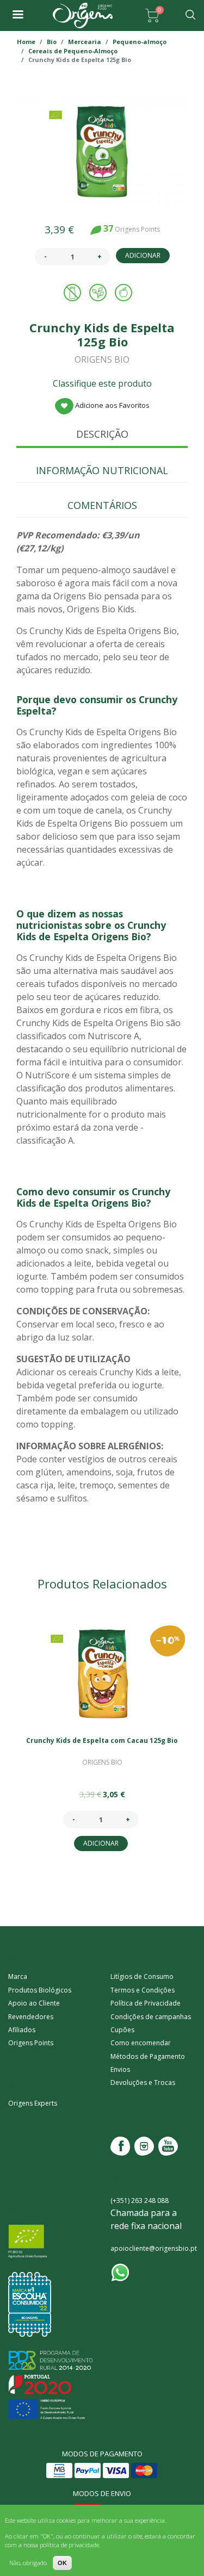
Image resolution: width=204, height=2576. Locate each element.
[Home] (83, 15)
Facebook (120, 2146)
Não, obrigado (28, 2563)
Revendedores (31, 2017)
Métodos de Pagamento (148, 2056)
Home (26, 42)
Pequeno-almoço (140, 42)
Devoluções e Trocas (143, 2082)
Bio (52, 42)
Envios (120, 2069)
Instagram (144, 2146)
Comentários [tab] (102, 505)
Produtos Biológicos (40, 1990)
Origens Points (31, 2043)
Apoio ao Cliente (34, 2003)
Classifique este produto (102, 383)
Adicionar (143, 255)
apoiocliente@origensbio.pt (154, 2248)
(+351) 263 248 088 (140, 2201)
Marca (18, 1976)
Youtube (168, 2146)
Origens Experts (33, 2103)
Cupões (122, 2030)
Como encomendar (141, 2043)
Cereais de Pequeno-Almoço (73, 51)
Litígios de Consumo (142, 1976)
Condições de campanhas (151, 2017)
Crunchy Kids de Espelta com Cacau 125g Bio (102, 1740)
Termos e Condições (143, 1990)
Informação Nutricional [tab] (102, 470)
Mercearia (85, 42)
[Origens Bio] (17, 15)
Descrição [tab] (102, 434)
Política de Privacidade (146, 2003)
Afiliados (22, 2030)
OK (62, 2563)
